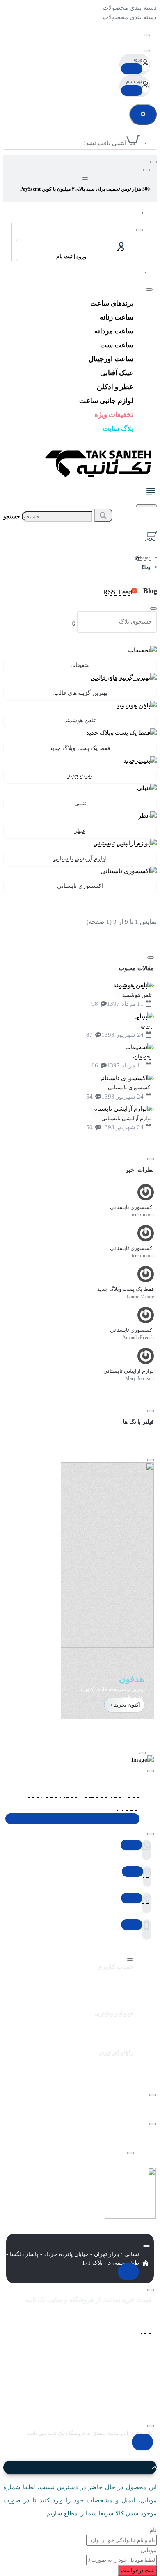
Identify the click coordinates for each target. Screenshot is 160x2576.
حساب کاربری (115, 1967)
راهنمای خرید (116, 2052)
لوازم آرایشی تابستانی (80, 859)
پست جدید (80, 776)
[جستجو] (146, 506)
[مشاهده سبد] (151, 535)
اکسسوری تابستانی (80, 886)
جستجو (12, 517)
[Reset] (143, 114)
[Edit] (147, 35)
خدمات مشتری (114, 2013)
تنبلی (80, 803)
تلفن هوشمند (80, 720)
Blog (146, 567)
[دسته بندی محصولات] (151, 494)
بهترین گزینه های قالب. (80, 693)
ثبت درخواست (137, 2570)
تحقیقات (80, 665)
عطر (80, 831)
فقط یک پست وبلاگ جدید (80, 748)
